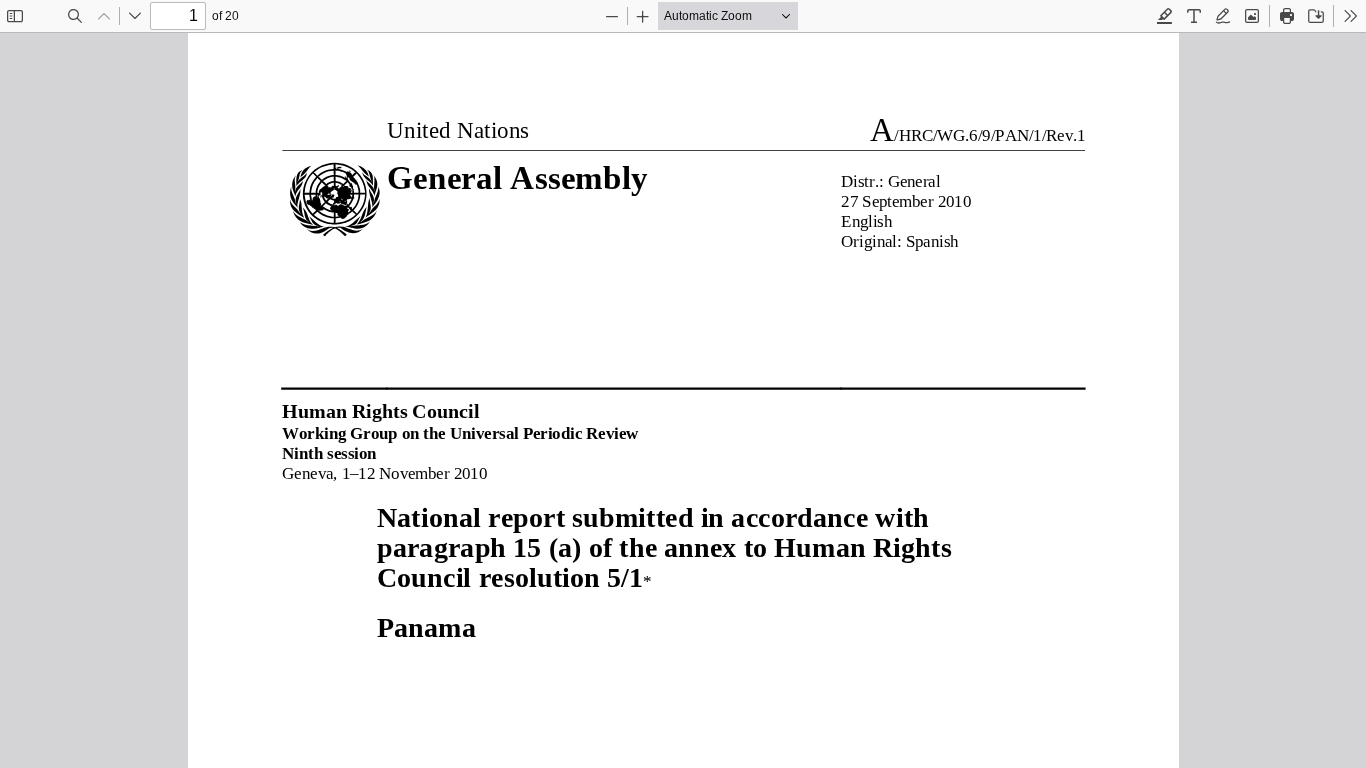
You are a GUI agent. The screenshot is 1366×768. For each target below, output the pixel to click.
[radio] (1165, 16)
